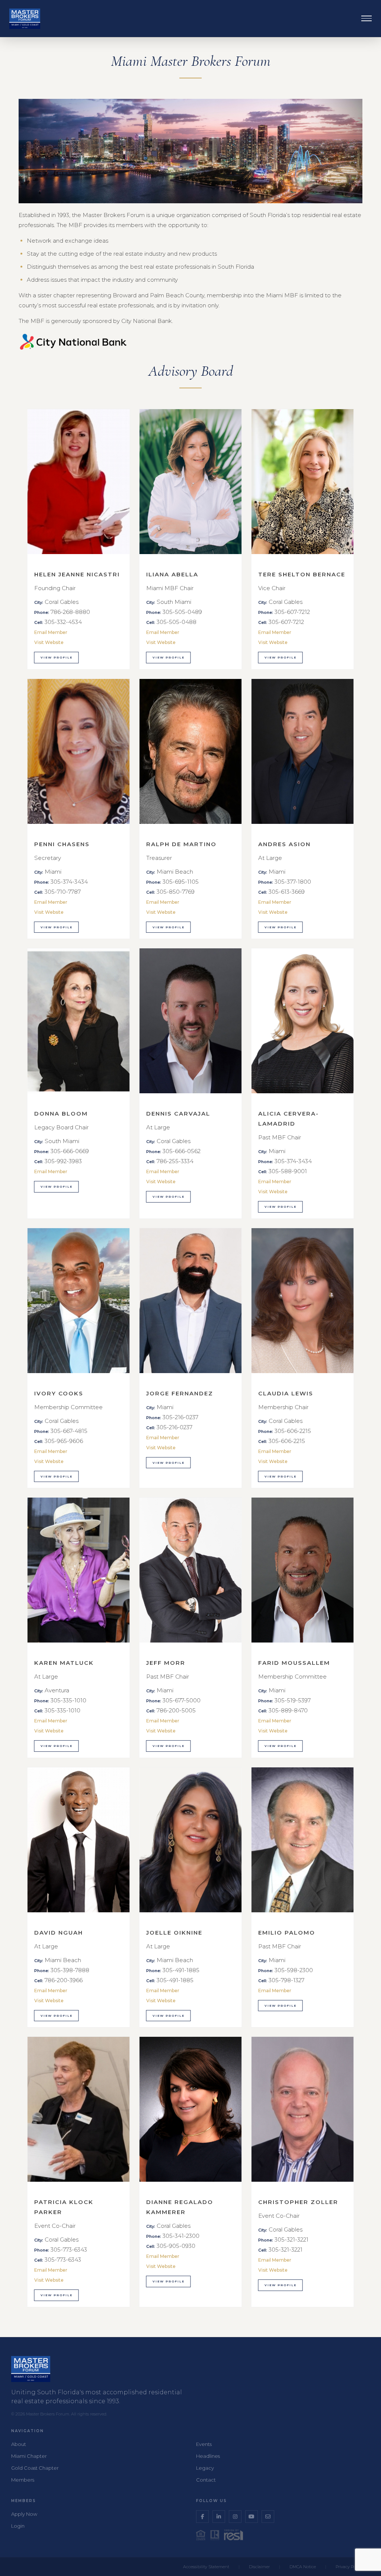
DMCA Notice (303, 2567)
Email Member (51, 632)
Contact (206, 2480)
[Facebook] (202, 2517)
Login (18, 2526)
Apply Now (24, 2514)
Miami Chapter (29, 2456)
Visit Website (49, 642)
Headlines (208, 2456)
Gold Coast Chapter (35, 2468)
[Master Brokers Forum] (25, 19)
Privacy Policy (349, 2567)
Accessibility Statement (206, 2567)
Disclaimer (259, 2567)
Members (23, 2480)
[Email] (268, 2517)
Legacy (205, 2468)
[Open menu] (366, 19)
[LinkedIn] (219, 2517)
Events (204, 2444)
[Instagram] (235, 2517)
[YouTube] (252, 2517)
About (19, 2444)
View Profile (57, 657)
